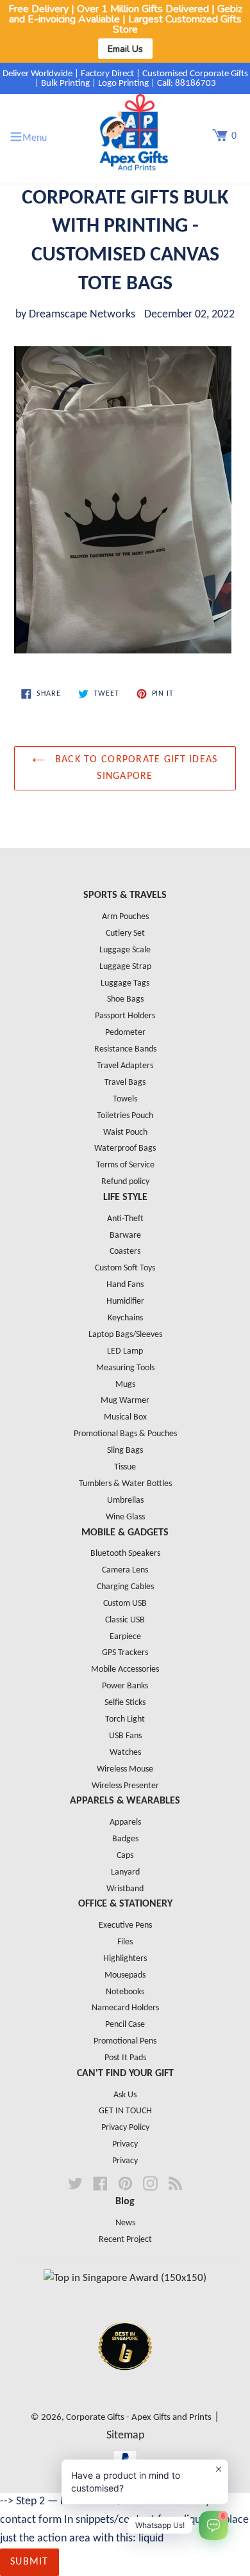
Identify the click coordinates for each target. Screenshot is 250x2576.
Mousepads (125, 1975)
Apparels (125, 1822)
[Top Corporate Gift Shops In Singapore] (125, 2278)
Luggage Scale (125, 950)
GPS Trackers (125, 1653)
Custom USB (125, 1604)
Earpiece (125, 1637)
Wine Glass (125, 1517)
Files (125, 1942)
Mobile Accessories (125, 1669)
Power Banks (125, 1686)
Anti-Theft (125, 1219)
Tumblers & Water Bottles (125, 1484)
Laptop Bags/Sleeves (125, 1335)
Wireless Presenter (125, 1786)
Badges (125, 1839)
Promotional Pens (125, 2041)
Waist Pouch (125, 1132)
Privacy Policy (125, 2128)
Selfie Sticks (125, 1703)
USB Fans (125, 1736)
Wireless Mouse (125, 1769)
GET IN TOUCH (125, 2111)
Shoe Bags (125, 999)
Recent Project (125, 2240)
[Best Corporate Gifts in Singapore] (125, 2387)
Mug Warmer (125, 1401)
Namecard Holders (125, 2008)
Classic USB (125, 1620)
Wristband (125, 1889)
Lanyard (125, 1872)
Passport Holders (125, 1016)
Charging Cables (125, 1587)
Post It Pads (125, 2058)
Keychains (125, 1318)
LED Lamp (125, 1351)
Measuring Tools (125, 1368)
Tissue (125, 1467)
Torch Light (125, 1719)
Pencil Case (125, 2025)
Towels (125, 1099)
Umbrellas (125, 1500)
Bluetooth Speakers (125, 1554)
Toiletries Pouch (125, 1116)
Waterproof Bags (125, 1148)
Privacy (125, 2144)
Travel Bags (125, 1083)
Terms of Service (125, 1165)
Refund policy (125, 1182)
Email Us (125, 49)
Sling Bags (125, 1451)
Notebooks (125, 1992)
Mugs (125, 1385)
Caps (125, 1856)
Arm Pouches (125, 917)
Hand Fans (125, 1285)
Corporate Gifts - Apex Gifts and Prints (139, 2418)
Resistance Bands (125, 1049)
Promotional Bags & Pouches (125, 1434)
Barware (125, 1236)
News (125, 2223)
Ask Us (125, 2095)
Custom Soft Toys (125, 1268)
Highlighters (125, 1959)
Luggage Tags (125, 983)
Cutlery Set (125, 933)
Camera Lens (125, 1570)
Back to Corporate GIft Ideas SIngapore (134, 768)
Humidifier (125, 1301)
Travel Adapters (125, 1066)
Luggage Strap (125, 967)
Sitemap (125, 2436)
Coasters (125, 1252)
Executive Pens (125, 1925)
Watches (125, 1753)
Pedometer (125, 1033)
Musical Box (125, 1417)
